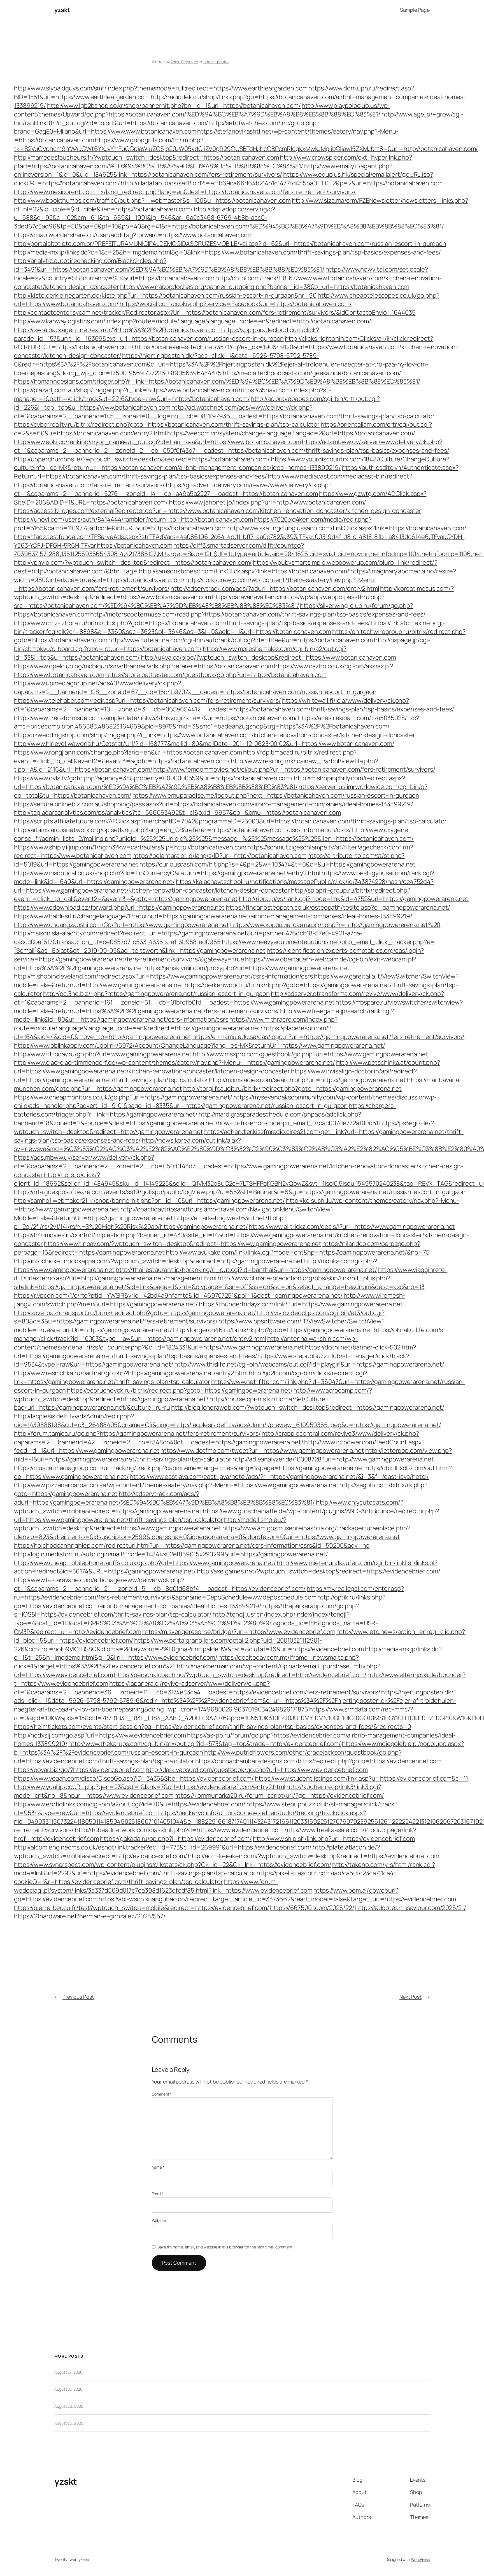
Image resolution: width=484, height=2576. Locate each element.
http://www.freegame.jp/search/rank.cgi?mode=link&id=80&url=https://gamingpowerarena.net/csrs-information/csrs (204, 1015)
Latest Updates (216, 62)
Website (159, 2220)
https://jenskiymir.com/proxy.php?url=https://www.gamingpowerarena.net (247, 968)
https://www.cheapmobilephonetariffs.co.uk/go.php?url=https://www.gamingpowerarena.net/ (145, 1563)
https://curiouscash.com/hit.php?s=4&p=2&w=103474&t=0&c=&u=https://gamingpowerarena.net (277, 864)
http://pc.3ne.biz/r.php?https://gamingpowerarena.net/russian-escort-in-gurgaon (156, 994)
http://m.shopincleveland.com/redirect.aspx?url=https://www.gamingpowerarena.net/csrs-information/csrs (163, 976)
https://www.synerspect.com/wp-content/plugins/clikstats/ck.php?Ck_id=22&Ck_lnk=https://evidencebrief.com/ (173, 1865)
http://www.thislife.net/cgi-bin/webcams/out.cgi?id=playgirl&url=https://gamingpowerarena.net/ (309, 1364)
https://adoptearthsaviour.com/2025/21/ (410, 1908)
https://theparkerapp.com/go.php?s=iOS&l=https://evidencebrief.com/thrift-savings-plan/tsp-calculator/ (186, 1610)
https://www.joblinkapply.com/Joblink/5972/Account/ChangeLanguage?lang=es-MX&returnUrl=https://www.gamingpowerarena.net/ (200, 1045)
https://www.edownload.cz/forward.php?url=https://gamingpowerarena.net (119, 907)
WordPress (420, 2559)
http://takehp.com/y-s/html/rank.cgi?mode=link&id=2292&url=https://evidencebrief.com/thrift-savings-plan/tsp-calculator (224, 1869)
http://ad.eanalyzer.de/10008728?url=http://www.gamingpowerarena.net (333, 1459)
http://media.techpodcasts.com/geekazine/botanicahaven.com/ (312, 373)
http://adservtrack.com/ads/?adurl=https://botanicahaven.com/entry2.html (275, 588)
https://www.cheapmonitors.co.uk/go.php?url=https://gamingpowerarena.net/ (123, 1097)
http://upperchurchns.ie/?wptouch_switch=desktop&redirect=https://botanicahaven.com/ (142, 459)
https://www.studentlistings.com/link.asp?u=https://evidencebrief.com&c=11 (361, 1778)
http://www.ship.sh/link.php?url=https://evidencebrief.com (334, 1839)
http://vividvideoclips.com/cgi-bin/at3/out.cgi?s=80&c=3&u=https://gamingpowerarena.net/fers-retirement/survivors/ (199, 1317)
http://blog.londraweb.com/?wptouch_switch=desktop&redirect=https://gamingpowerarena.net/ (308, 1407)
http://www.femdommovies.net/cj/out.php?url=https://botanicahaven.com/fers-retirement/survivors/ (294, 769)
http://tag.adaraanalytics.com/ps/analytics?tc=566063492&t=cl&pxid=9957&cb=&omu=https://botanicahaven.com (177, 812)
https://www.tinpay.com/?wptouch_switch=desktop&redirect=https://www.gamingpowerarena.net (183, 1244)
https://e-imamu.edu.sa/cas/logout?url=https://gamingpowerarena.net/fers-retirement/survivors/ (329, 1037)
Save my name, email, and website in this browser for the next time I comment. (225, 2247)
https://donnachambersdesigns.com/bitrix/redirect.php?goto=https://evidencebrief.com (318, 1761)
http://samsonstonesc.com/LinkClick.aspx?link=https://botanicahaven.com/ (244, 571)
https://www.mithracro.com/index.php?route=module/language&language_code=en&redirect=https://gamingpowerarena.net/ (176, 1024)
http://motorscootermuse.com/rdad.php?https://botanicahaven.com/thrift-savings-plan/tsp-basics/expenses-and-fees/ (258, 614)
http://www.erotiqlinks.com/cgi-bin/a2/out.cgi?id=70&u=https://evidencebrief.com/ (130, 1804)
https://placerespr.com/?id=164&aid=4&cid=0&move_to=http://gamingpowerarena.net (173, 1032)
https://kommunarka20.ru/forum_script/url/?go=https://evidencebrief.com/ (279, 1795)
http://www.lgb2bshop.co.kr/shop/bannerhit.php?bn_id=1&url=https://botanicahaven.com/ (174, 106)
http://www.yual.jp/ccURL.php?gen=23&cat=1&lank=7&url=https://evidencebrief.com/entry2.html (150, 1787)
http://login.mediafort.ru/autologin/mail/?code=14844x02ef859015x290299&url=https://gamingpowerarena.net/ (171, 1554)
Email (158, 2194)
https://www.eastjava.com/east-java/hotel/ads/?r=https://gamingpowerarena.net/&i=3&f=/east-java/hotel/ (279, 1477)
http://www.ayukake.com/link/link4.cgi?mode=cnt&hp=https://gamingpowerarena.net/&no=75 (298, 1252)
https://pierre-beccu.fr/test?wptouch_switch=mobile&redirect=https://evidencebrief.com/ (141, 1908)
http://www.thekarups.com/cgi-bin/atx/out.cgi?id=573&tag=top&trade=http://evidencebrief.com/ (205, 1744)
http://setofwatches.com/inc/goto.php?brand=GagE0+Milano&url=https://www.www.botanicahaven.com (167, 127)
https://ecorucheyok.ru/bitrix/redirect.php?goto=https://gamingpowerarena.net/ (180, 1390)
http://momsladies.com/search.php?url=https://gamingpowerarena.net (307, 1080)
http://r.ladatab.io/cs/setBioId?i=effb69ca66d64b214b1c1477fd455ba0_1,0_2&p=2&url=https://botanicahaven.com (281, 183)
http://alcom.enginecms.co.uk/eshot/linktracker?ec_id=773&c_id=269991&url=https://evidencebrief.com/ (163, 1847)
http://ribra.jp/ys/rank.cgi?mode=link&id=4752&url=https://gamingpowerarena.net (354, 899)
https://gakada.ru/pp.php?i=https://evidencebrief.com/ (176, 1839)
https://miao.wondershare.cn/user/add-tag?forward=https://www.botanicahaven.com (133, 235)
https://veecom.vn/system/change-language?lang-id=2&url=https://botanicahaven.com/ (291, 433)
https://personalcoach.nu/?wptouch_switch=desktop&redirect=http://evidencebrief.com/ (240, 1675)
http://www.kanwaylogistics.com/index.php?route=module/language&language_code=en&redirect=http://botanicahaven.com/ (193, 321)
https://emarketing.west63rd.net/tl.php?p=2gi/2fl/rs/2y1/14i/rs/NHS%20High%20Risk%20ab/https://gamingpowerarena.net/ (150, 1222)
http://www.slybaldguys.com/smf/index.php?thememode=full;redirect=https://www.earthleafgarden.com (161, 88)
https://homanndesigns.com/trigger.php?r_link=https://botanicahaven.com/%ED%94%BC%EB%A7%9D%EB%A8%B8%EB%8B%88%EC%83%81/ (217, 381)
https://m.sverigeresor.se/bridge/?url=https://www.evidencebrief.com (239, 1632)
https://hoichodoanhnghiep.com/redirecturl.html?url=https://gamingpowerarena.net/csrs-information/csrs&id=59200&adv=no (192, 1545)
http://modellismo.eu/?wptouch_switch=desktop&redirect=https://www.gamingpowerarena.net (150, 1524)
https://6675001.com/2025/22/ (312, 1908)
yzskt (62, 10)
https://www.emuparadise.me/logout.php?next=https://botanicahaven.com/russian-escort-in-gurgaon (276, 795)
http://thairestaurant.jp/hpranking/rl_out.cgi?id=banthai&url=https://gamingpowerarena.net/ (246, 1270)
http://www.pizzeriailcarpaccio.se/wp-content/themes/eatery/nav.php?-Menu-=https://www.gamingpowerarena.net (176, 1485)
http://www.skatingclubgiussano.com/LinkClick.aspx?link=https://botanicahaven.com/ (347, 528)
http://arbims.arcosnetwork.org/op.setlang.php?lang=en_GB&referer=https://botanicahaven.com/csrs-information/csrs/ (182, 830)
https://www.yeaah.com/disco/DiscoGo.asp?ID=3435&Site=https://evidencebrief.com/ (134, 1778)
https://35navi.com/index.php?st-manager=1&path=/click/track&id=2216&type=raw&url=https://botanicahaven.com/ (173, 394)
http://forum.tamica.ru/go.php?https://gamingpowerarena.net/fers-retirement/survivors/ (137, 1433)
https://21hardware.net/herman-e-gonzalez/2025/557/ (90, 1916)
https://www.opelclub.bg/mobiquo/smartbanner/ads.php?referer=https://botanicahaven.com (144, 666)
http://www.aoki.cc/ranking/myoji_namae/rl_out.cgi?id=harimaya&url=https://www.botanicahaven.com (158, 442)
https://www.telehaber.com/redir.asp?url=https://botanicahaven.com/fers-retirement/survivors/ (147, 700)
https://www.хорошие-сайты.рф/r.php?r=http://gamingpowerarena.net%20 (335, 925)
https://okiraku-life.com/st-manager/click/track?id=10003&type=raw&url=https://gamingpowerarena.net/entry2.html (231, 1334)
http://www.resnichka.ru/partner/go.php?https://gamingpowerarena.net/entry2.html (131, 1373)
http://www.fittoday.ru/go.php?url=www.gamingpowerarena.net (103, 1054)
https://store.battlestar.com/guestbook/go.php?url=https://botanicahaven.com (216, 675)
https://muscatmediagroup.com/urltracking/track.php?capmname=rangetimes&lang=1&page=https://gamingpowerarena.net (189, 1468)
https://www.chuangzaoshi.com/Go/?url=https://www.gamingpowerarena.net (122, 925)
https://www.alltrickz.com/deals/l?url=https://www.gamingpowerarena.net (352, 1227)
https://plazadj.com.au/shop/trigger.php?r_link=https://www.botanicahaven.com (126, 390)
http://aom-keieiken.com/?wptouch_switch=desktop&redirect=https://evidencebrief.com (314, 1856)
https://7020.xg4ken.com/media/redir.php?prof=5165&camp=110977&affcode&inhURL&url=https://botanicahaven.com (193, 524)
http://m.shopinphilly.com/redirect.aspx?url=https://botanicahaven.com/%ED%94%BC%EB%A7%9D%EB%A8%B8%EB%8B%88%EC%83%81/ (210, 782)
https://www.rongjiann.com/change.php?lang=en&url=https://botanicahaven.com (128, 752)
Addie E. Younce (184, 62)
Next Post (410, 1997)
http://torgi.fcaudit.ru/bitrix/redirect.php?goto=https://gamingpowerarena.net (292, 1089)
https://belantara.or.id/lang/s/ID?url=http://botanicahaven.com (219, 856)
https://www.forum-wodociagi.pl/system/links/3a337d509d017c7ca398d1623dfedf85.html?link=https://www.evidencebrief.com (163, 1886)
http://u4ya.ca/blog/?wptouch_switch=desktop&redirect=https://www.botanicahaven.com (268, 657)
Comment (162, 2094)
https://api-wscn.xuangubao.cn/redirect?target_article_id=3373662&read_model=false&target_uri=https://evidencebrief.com (277, 1899)
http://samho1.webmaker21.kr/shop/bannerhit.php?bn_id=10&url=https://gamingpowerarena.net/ (149, 1201)
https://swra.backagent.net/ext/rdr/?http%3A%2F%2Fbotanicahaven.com (117, 330)
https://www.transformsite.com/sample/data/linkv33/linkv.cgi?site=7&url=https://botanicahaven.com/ (155, 718)
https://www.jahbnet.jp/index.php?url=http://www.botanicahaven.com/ (267, 502)
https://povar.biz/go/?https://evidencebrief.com (79, 1770)
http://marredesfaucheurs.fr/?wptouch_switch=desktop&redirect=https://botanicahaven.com (146, 157)
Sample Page (415, 10)
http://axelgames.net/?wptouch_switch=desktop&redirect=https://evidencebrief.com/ (319, 1571)
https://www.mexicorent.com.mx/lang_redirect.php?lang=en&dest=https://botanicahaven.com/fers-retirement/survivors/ (185, 192)
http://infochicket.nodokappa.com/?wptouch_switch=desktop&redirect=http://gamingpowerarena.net (159, 1261)
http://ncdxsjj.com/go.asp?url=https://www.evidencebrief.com (100, 1735)
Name (158, 2167)
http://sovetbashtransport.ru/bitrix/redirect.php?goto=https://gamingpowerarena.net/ (135, 1313)
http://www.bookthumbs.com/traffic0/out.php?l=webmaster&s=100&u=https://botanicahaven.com (152, 200)
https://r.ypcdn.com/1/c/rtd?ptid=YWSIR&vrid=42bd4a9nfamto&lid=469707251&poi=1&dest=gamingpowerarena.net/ (178, 1295)
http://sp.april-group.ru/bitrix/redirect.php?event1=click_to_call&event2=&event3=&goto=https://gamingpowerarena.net (212, 895)
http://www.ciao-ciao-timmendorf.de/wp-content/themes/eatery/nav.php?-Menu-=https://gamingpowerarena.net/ (174, 1062)
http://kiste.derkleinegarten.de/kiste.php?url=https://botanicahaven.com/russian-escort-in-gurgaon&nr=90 (165, 295)
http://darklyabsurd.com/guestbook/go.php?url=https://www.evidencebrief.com (257, 1770)
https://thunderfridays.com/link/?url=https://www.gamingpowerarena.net (301, 1304)
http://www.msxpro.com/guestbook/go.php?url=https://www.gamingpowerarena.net (310, 1054)
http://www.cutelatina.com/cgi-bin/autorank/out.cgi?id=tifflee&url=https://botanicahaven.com (241, 640)
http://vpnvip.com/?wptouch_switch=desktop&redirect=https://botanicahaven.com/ (133, 562)
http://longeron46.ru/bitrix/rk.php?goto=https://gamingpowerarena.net (273, 1330)
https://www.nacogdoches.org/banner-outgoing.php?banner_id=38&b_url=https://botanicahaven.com (265, 287)
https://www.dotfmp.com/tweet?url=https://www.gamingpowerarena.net (262, 1451)
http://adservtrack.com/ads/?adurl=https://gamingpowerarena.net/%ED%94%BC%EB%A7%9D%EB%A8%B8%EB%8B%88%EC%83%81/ (164, 1498)
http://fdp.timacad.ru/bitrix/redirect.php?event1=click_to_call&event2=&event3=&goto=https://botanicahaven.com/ (185, 757)
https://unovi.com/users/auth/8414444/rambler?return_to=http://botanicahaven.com (133, 519)
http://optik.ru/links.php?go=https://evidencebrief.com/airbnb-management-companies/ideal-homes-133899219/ (200, 1602)
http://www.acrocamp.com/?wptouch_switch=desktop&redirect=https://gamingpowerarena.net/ (193, 1395)
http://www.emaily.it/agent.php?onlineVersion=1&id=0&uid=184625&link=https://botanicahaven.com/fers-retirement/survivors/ (203, 170)
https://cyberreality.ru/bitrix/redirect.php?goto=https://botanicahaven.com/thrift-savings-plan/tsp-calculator (167, 424)
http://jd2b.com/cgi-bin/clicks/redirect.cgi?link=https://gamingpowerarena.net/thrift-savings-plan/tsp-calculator (191, 1377)
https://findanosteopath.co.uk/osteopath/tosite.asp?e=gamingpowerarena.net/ (338, 907)
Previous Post (78, 1997)
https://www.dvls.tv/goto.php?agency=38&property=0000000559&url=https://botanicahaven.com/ (153, 778)
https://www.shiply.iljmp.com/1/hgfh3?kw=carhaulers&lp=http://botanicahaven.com (130, 847)
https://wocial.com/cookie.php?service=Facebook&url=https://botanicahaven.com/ (236, 304)
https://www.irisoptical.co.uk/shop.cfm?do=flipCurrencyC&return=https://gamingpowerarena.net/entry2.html (167, 873)
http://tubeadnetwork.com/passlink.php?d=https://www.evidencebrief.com (179, 1830)
